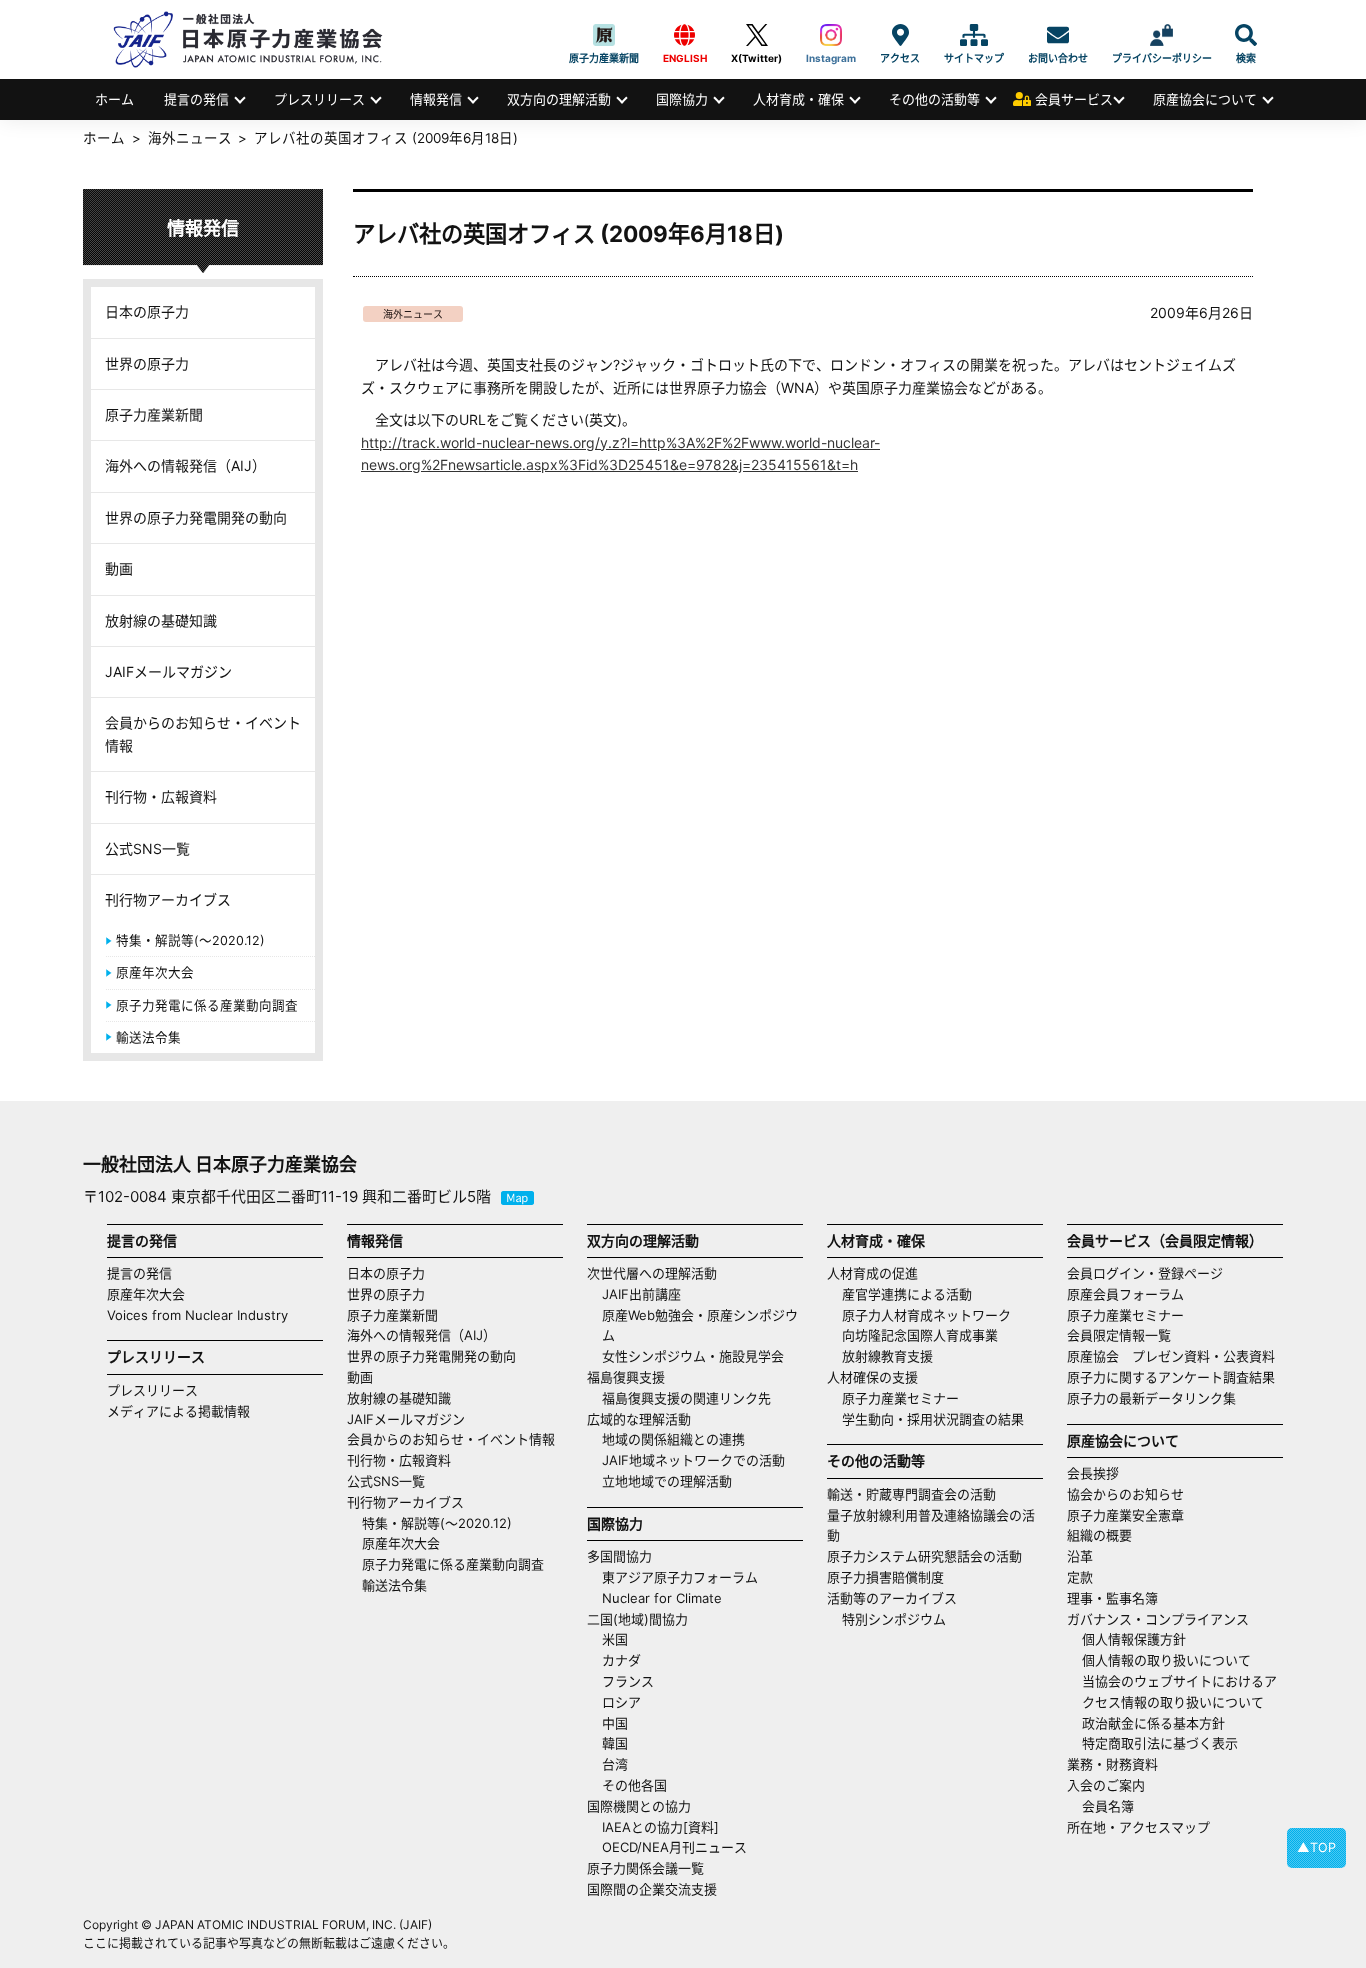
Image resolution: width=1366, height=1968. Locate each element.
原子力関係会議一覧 (645, 1868)
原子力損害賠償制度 (885, 1577)
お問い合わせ (1058, 35)
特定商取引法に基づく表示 (1160, 1743)
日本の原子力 (147, 311)
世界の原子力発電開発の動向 (196, 517)
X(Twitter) (756, 35)
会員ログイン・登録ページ (1145, 1273)
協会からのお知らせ (1125, 1494)
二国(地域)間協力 (637, 1619)
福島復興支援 (626, 1377)
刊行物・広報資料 (161, 796)
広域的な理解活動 (639, 1419)
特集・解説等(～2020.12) (190, 940)
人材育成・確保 (798, 99)
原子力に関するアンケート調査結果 (1171, 1377)
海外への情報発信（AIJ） (185, 465)
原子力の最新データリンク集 (1151, 1398)
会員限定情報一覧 (1119, 1335)
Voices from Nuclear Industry (197, 1315)
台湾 (615, 1764)
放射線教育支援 (887, 1356)
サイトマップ (974, 35)
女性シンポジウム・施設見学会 (693, 1356)
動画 (119, 568)
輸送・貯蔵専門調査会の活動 (911, 1494)
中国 (615, 1723)
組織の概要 (1099, 1535)
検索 (1246, 35)
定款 (1080, 1577)
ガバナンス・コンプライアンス (1158, 1619)
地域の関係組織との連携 (673, 1439)
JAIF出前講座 (641, 1294)
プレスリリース (319, 99)
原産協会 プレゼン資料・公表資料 (1171, 1356)
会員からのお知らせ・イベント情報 (203, 733)
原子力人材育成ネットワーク (926, 1315)
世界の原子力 (147, 363)
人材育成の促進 (872, 1273)
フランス (628, 1681)
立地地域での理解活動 (667, 1481)
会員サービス (1074, 99)
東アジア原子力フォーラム (680, 1577)
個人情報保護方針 (1134, 1639)
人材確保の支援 (872, 1377)
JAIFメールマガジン (168, 671)
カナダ (621, 1660)
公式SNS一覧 (147, 848)
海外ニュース (413, 314)
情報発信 (436, 99)
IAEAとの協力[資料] (660, 1827)
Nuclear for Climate (662, 1598)
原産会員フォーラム (1125, 1294)
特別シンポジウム (894, 1619)
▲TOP (1316, 1847)
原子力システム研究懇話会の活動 (924, 1556)
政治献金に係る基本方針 (1153, 1723)
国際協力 (682, 99)
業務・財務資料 (1112, 1764)
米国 (615, 1639)
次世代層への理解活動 (652, 1273)
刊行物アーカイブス (168, 899)
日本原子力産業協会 (258, 39)
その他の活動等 (934, 99)
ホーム (114, 99)
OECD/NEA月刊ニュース (674, 1847)
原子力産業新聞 (604, 35)
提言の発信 (196, 99)
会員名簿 (1108, 1806)
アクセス (900, 35)
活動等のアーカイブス (892, 1598)
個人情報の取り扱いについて (1166, 1660)
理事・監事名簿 (1112, 1598)
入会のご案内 (1106, 1785)
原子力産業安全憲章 (1125, 1515)
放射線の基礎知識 (161, 620)
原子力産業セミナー (900, 1398)
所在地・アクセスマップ (1138, 1827)
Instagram (831, 35)
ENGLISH (685, 35)
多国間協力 (619, 1556)
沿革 (1080, 1556)
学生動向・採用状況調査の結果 (939, 1419)
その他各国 (634, 1785)
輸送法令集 (148, 1037)
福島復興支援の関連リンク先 (686, 1398)
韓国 (615, 1743)
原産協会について (1205, 99)
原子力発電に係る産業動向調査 (207, 1005)
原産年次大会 (155, 972)
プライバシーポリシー (1162, 35)
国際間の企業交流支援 (652, 1889)
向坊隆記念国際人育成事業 (920, 1335)
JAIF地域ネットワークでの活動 (693, 1460)
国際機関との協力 (639, 1806)
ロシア (621, 1702)
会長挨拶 (1093, 1473)
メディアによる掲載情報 (178, 1411)
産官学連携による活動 (907, 1294)
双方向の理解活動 (559, 99)
